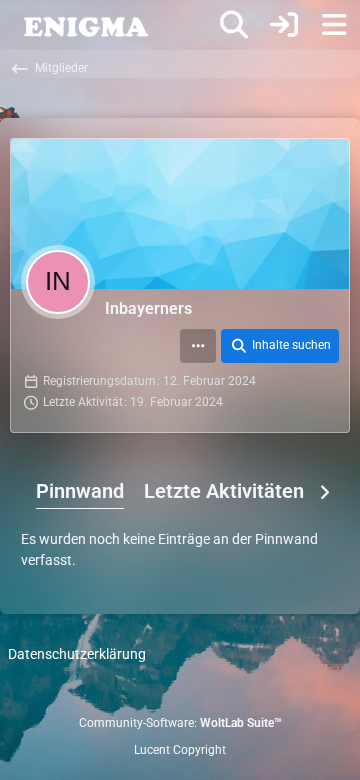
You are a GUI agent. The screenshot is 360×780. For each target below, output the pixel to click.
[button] (198, 346)
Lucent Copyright (180, 750)
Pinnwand (80, 491)
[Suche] (234, 25)
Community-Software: (180, 723)
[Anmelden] (284, 25)
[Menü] (334, 25)
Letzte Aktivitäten (224, 491)
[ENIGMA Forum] (85, 25)
